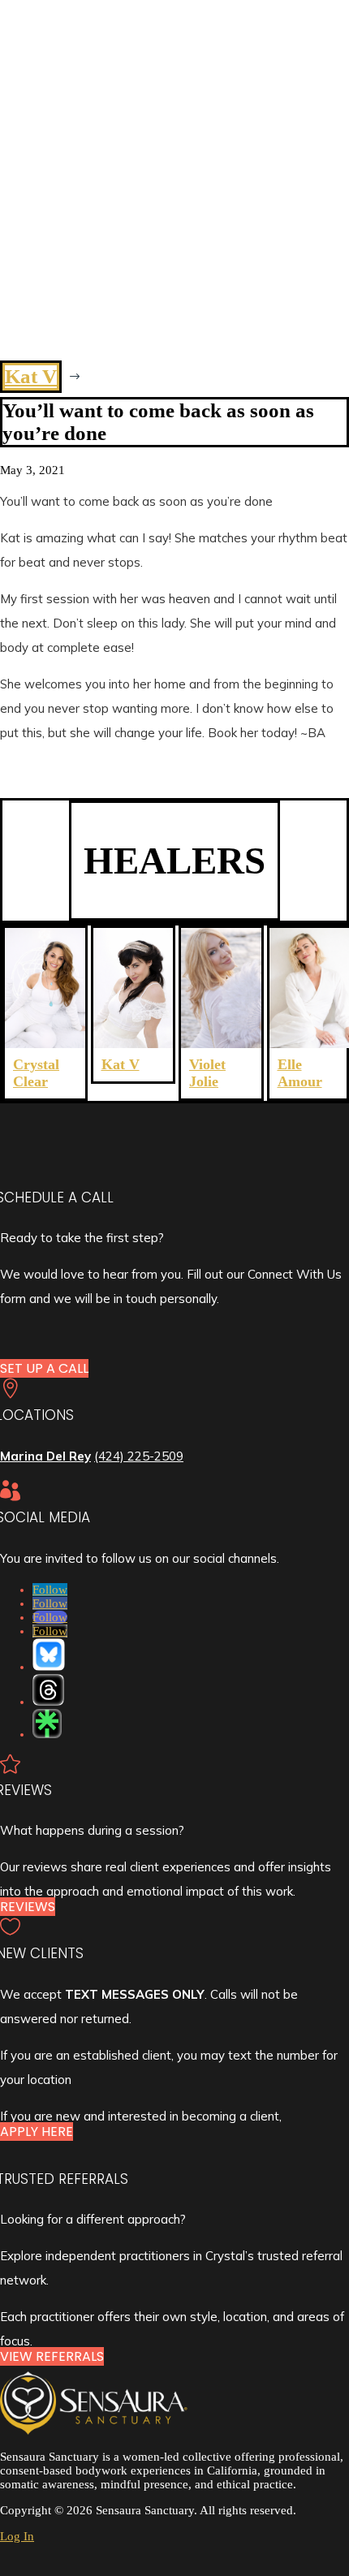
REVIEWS (28, 1907)
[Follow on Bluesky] (49, 1655)
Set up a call (44, 1368)
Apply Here (37, 2132)
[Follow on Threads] (48, 1690)
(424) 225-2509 (139, 1456)
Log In (17, 2536)
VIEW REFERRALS (52, 2356)
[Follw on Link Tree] (47, 1724)
